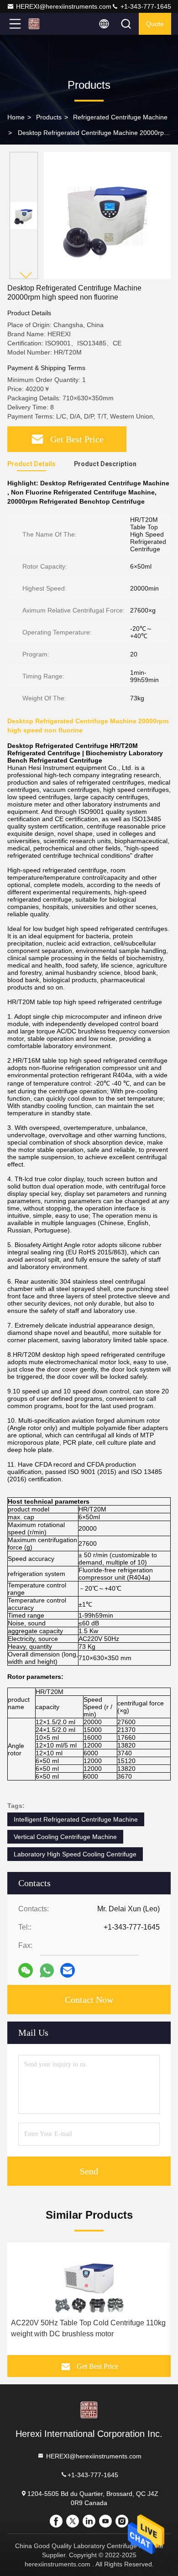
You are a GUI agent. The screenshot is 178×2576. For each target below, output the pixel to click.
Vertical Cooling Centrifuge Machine (65, 1837)
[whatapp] (47, 1971)
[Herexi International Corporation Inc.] (45, 24)
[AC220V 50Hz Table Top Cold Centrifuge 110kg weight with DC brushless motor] (89, 2278)
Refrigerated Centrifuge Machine (120, 117)
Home (16, 117)
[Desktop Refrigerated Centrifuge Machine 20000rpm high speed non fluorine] (107, 215)
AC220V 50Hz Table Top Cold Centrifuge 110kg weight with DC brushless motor (88, 2328)
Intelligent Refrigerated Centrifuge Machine (76, 1819)
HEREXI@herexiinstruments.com (64, 6)
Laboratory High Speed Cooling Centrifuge (75, 1854)
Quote (155, 24)
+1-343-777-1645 (145, 6)
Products (49, 117)
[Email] (68, 1970)
